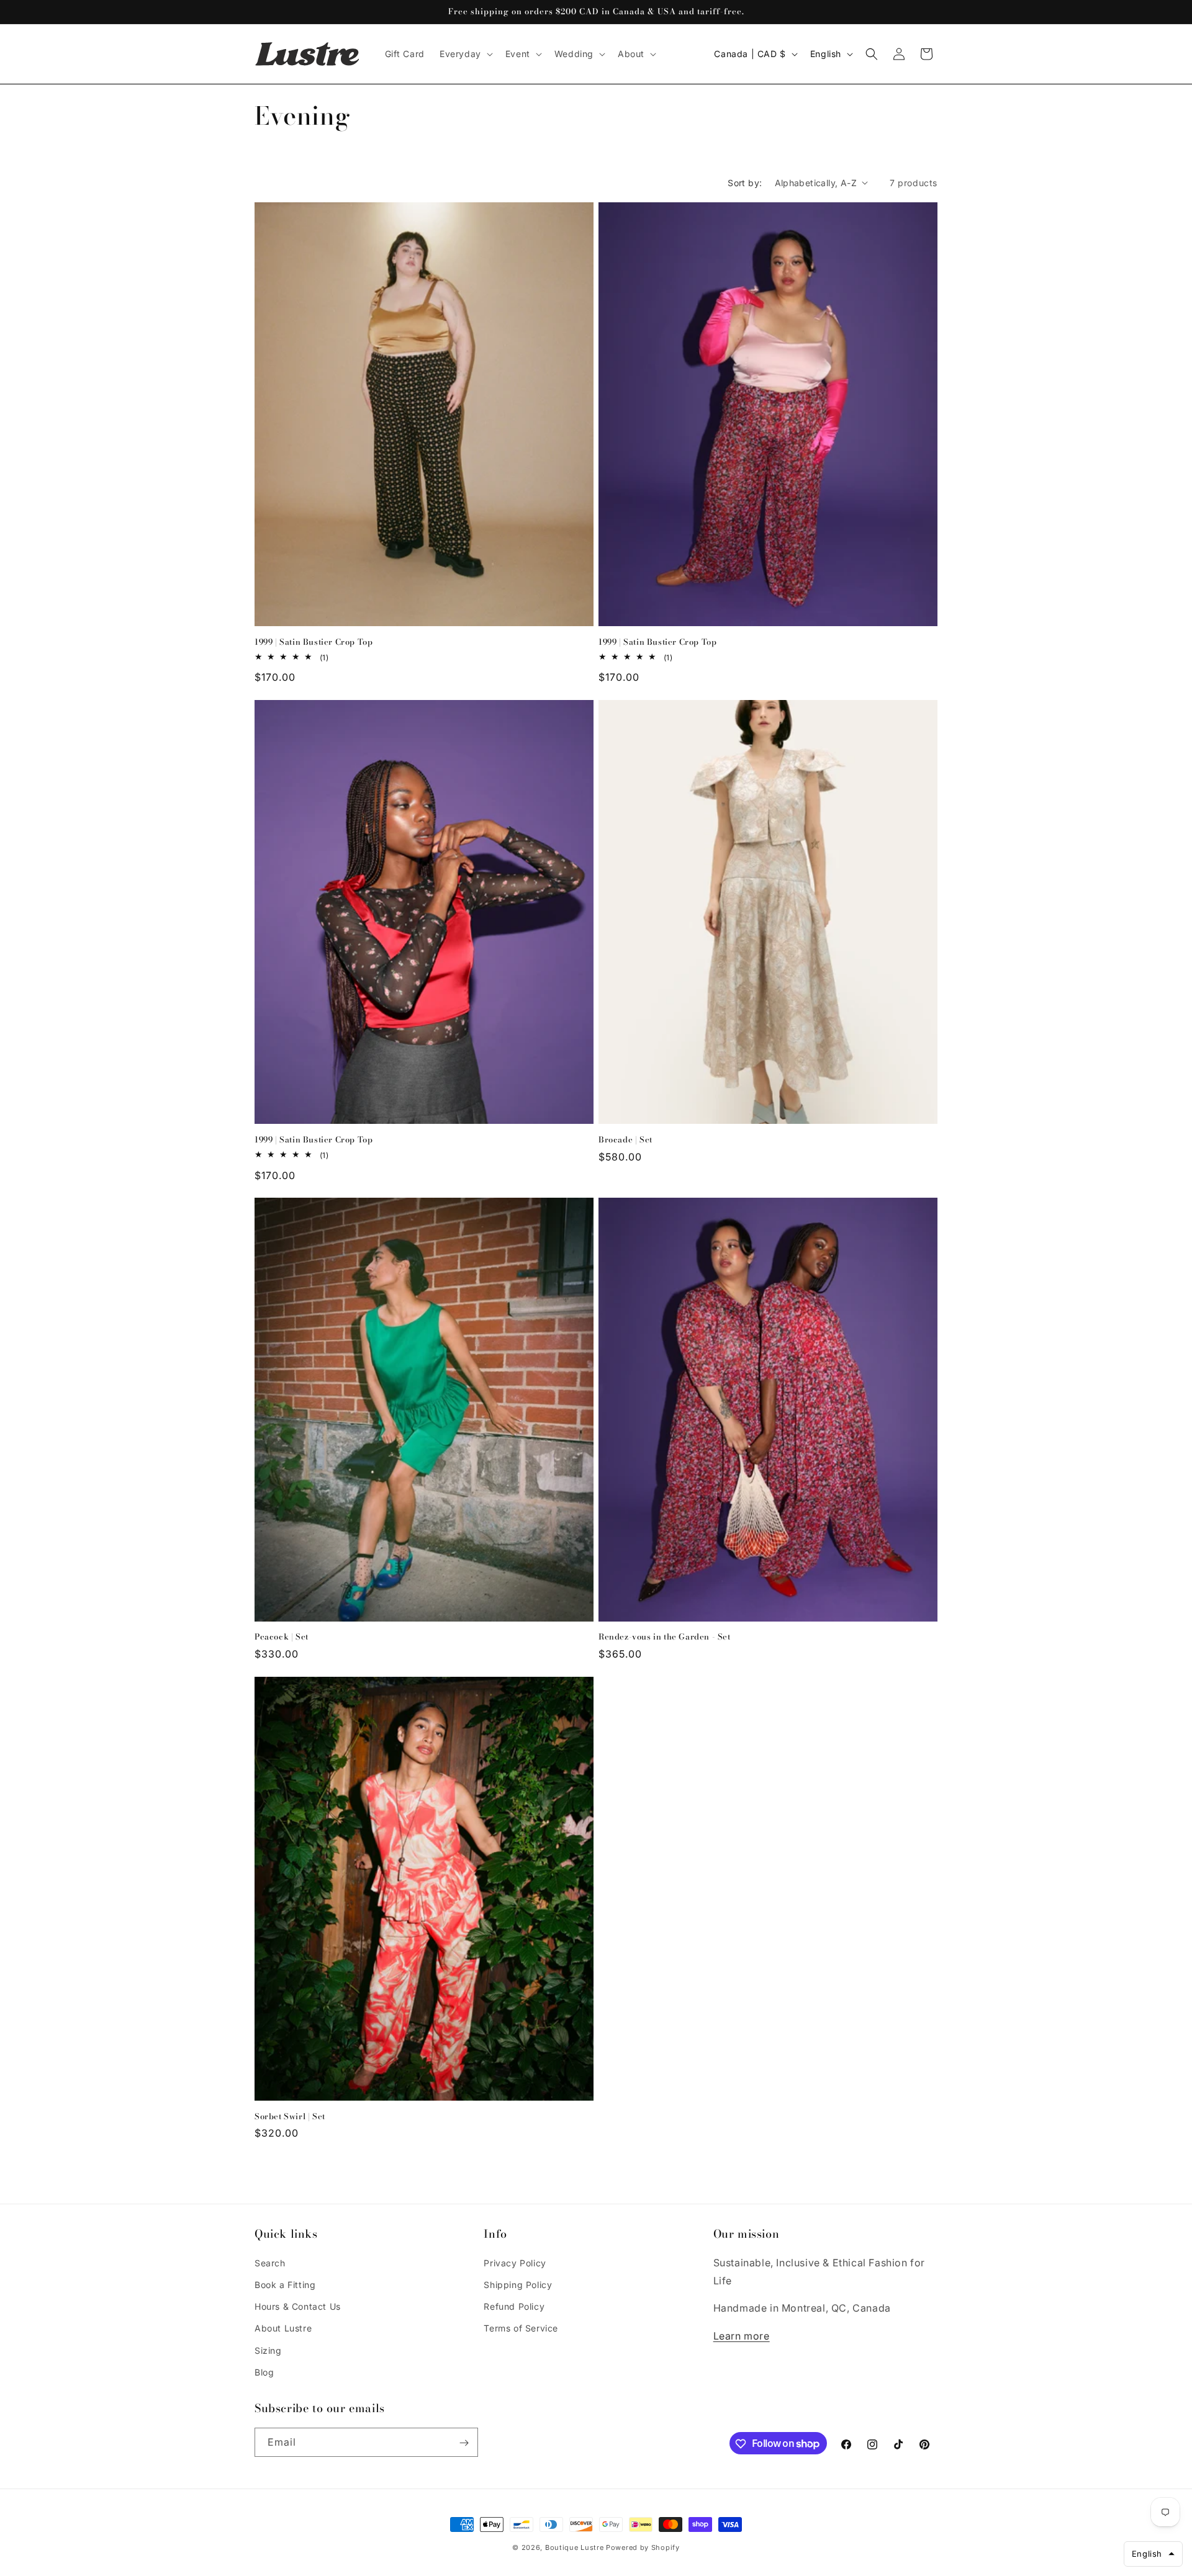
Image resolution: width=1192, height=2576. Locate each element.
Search (270, 2262)
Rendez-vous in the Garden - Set (665, 1637)
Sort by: (745, 183)
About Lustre (283, 2328)
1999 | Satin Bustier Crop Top (314, 641)
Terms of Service (521, 2328)
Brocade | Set (625, 1139)
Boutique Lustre (575, 2547)
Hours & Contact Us (298, 2306)
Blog (264, 2372)
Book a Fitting (285, 2284)
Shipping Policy (518, 2284)
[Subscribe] (464, 2443)
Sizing (268, 2350)
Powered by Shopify (643, 2547)
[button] (465, 54)
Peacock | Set (282, 1637)
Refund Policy (514, 2306)
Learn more (742, 2335)
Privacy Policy (515, 2262)
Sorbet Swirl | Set (290, 2116)
